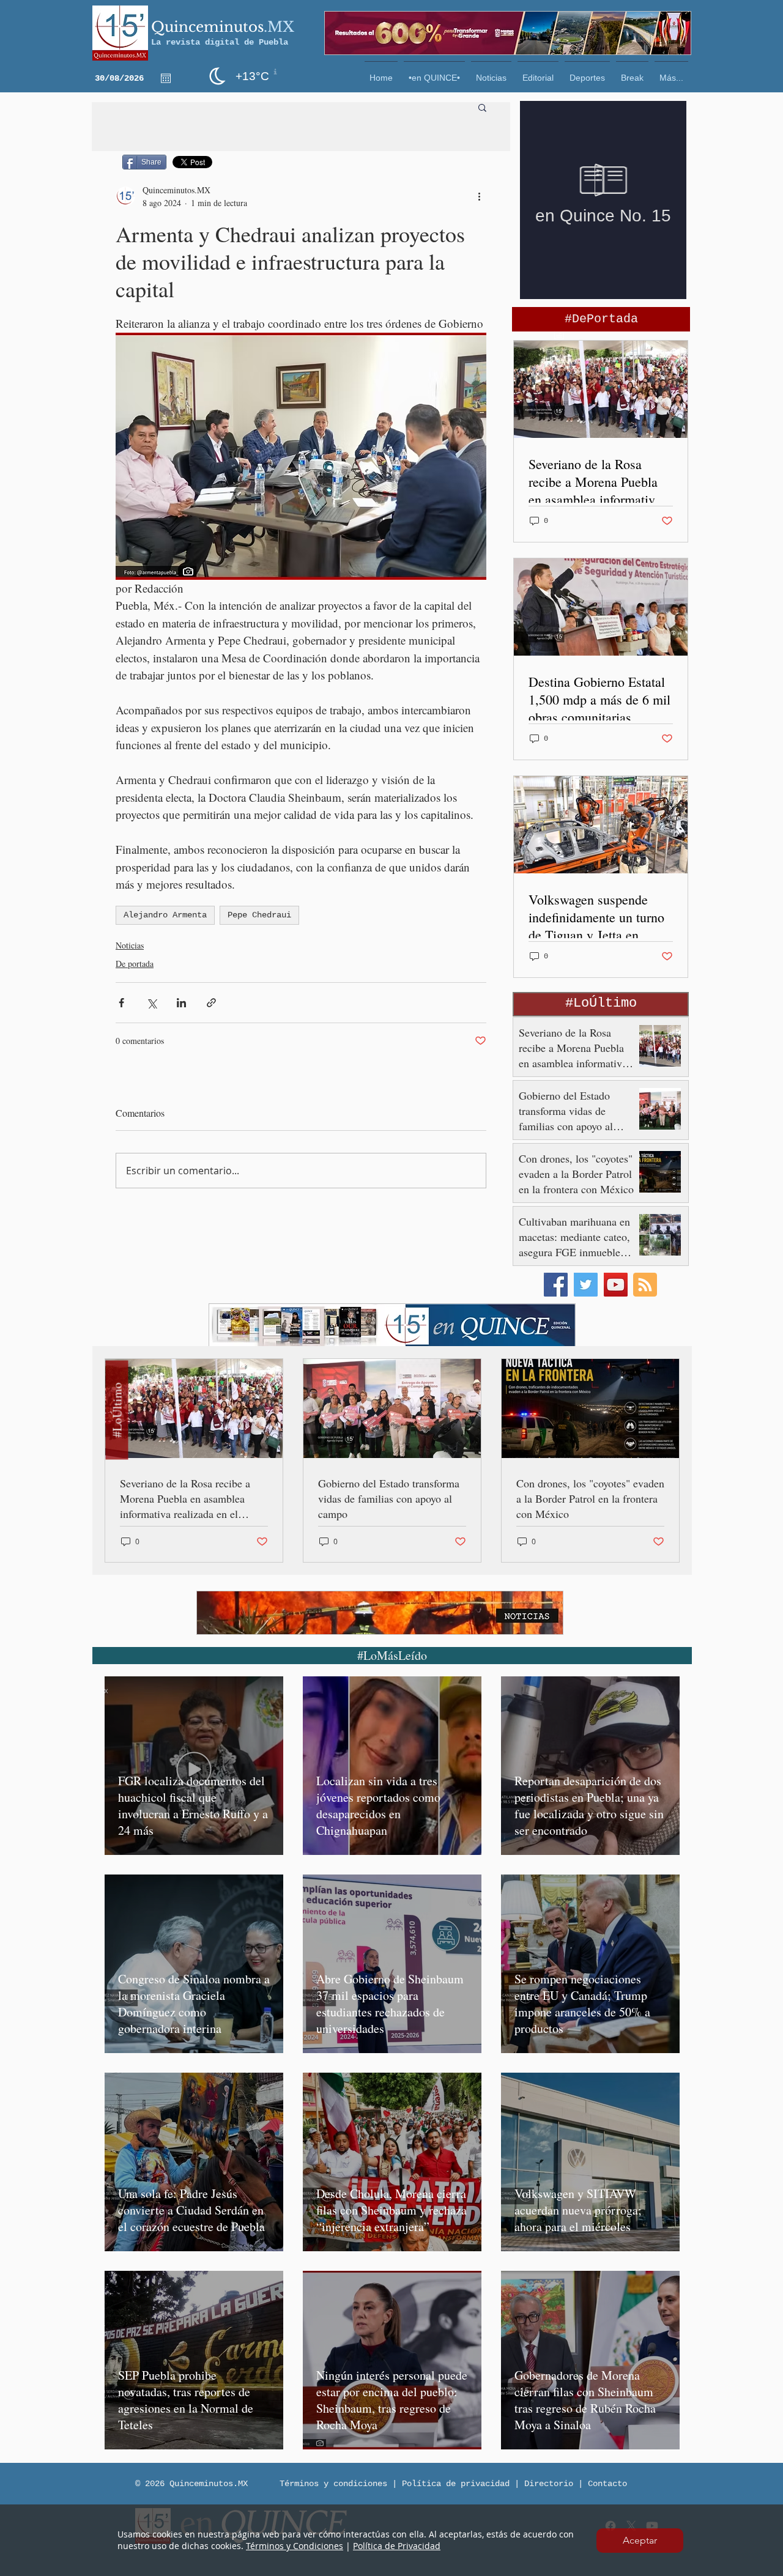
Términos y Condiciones (295, 2546)
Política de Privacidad (397, 2546)
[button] (640, 2541)
